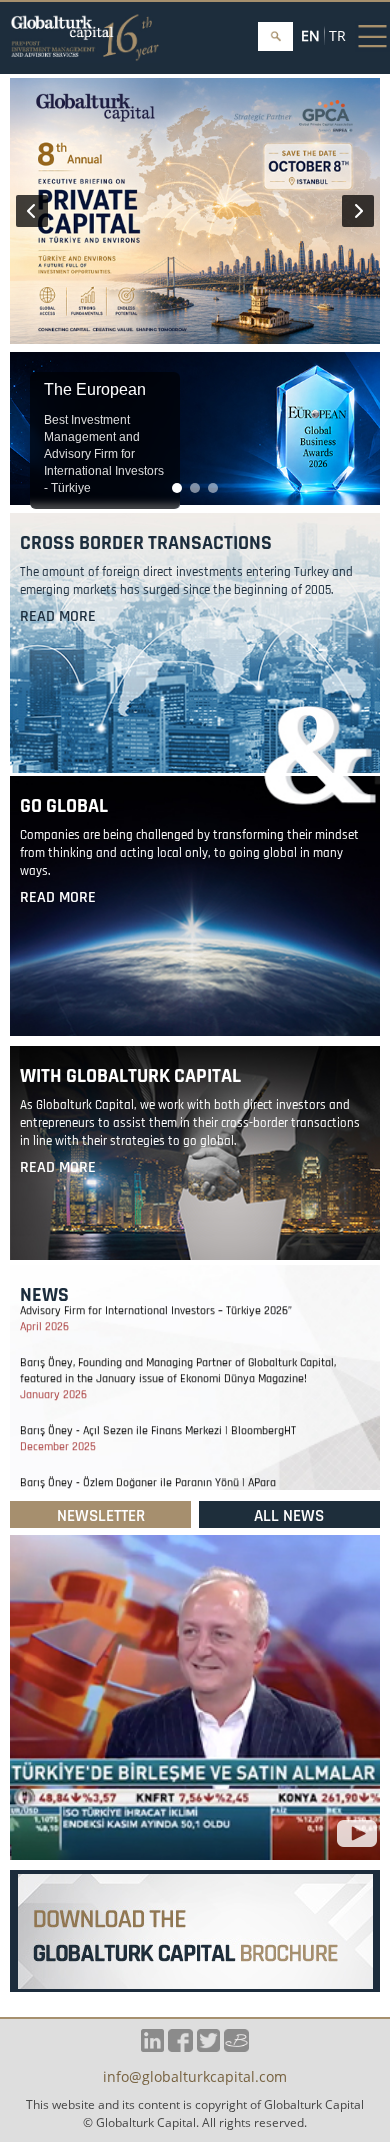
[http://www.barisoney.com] (236, 2046)
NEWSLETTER (101, 1516)
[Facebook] (180, 2046)
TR (337, 35)
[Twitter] (208, 2046)
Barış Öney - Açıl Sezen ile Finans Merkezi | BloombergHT (158, 1416)
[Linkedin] (152, 2046)
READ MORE (58, 616)
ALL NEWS (289, 1516)
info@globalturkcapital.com (195, 2078)
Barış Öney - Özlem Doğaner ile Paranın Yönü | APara (148, 1468)
